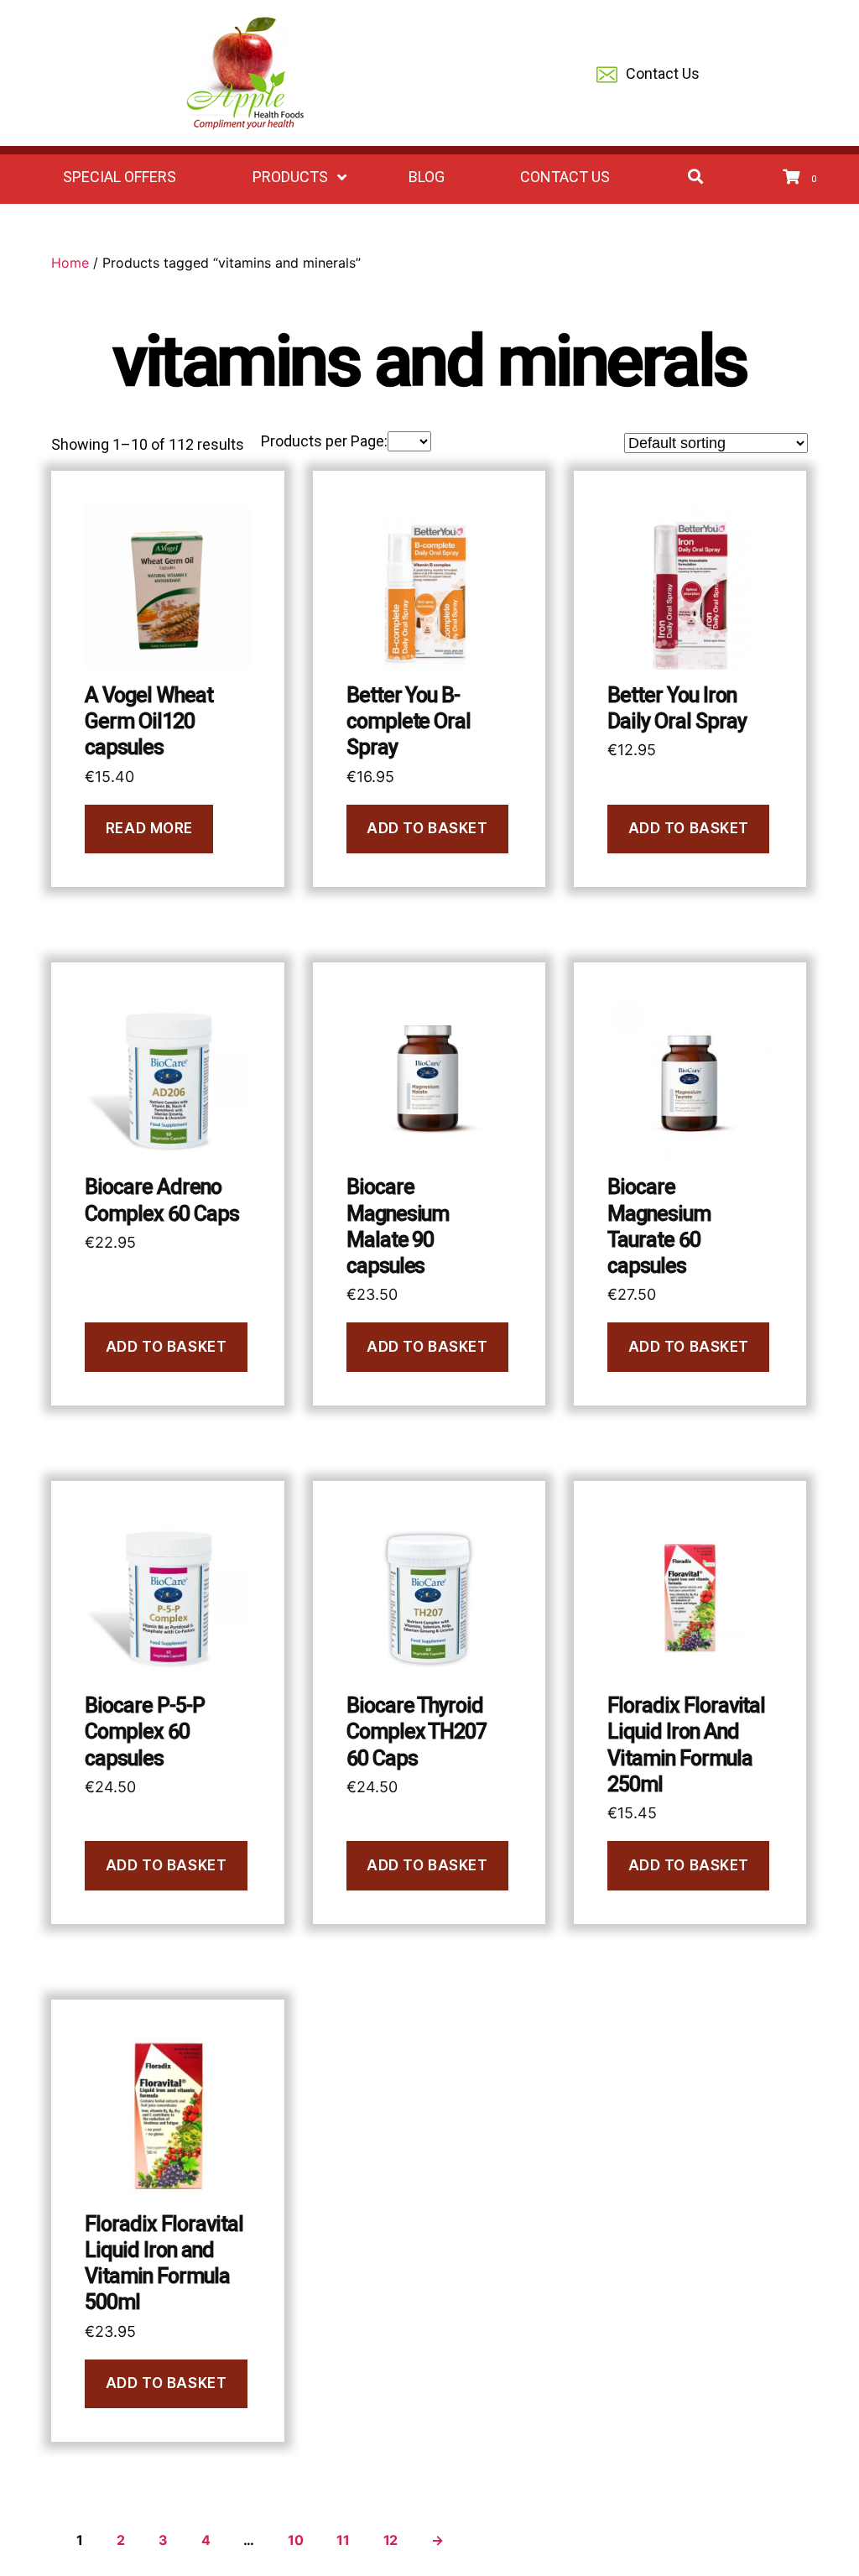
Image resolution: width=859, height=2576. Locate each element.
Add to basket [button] (427, 828)
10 (295, 2540)
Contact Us (663, 73)
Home (70, 263)
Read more (149, 828)
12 (390, 2540)
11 (343, 2540)
